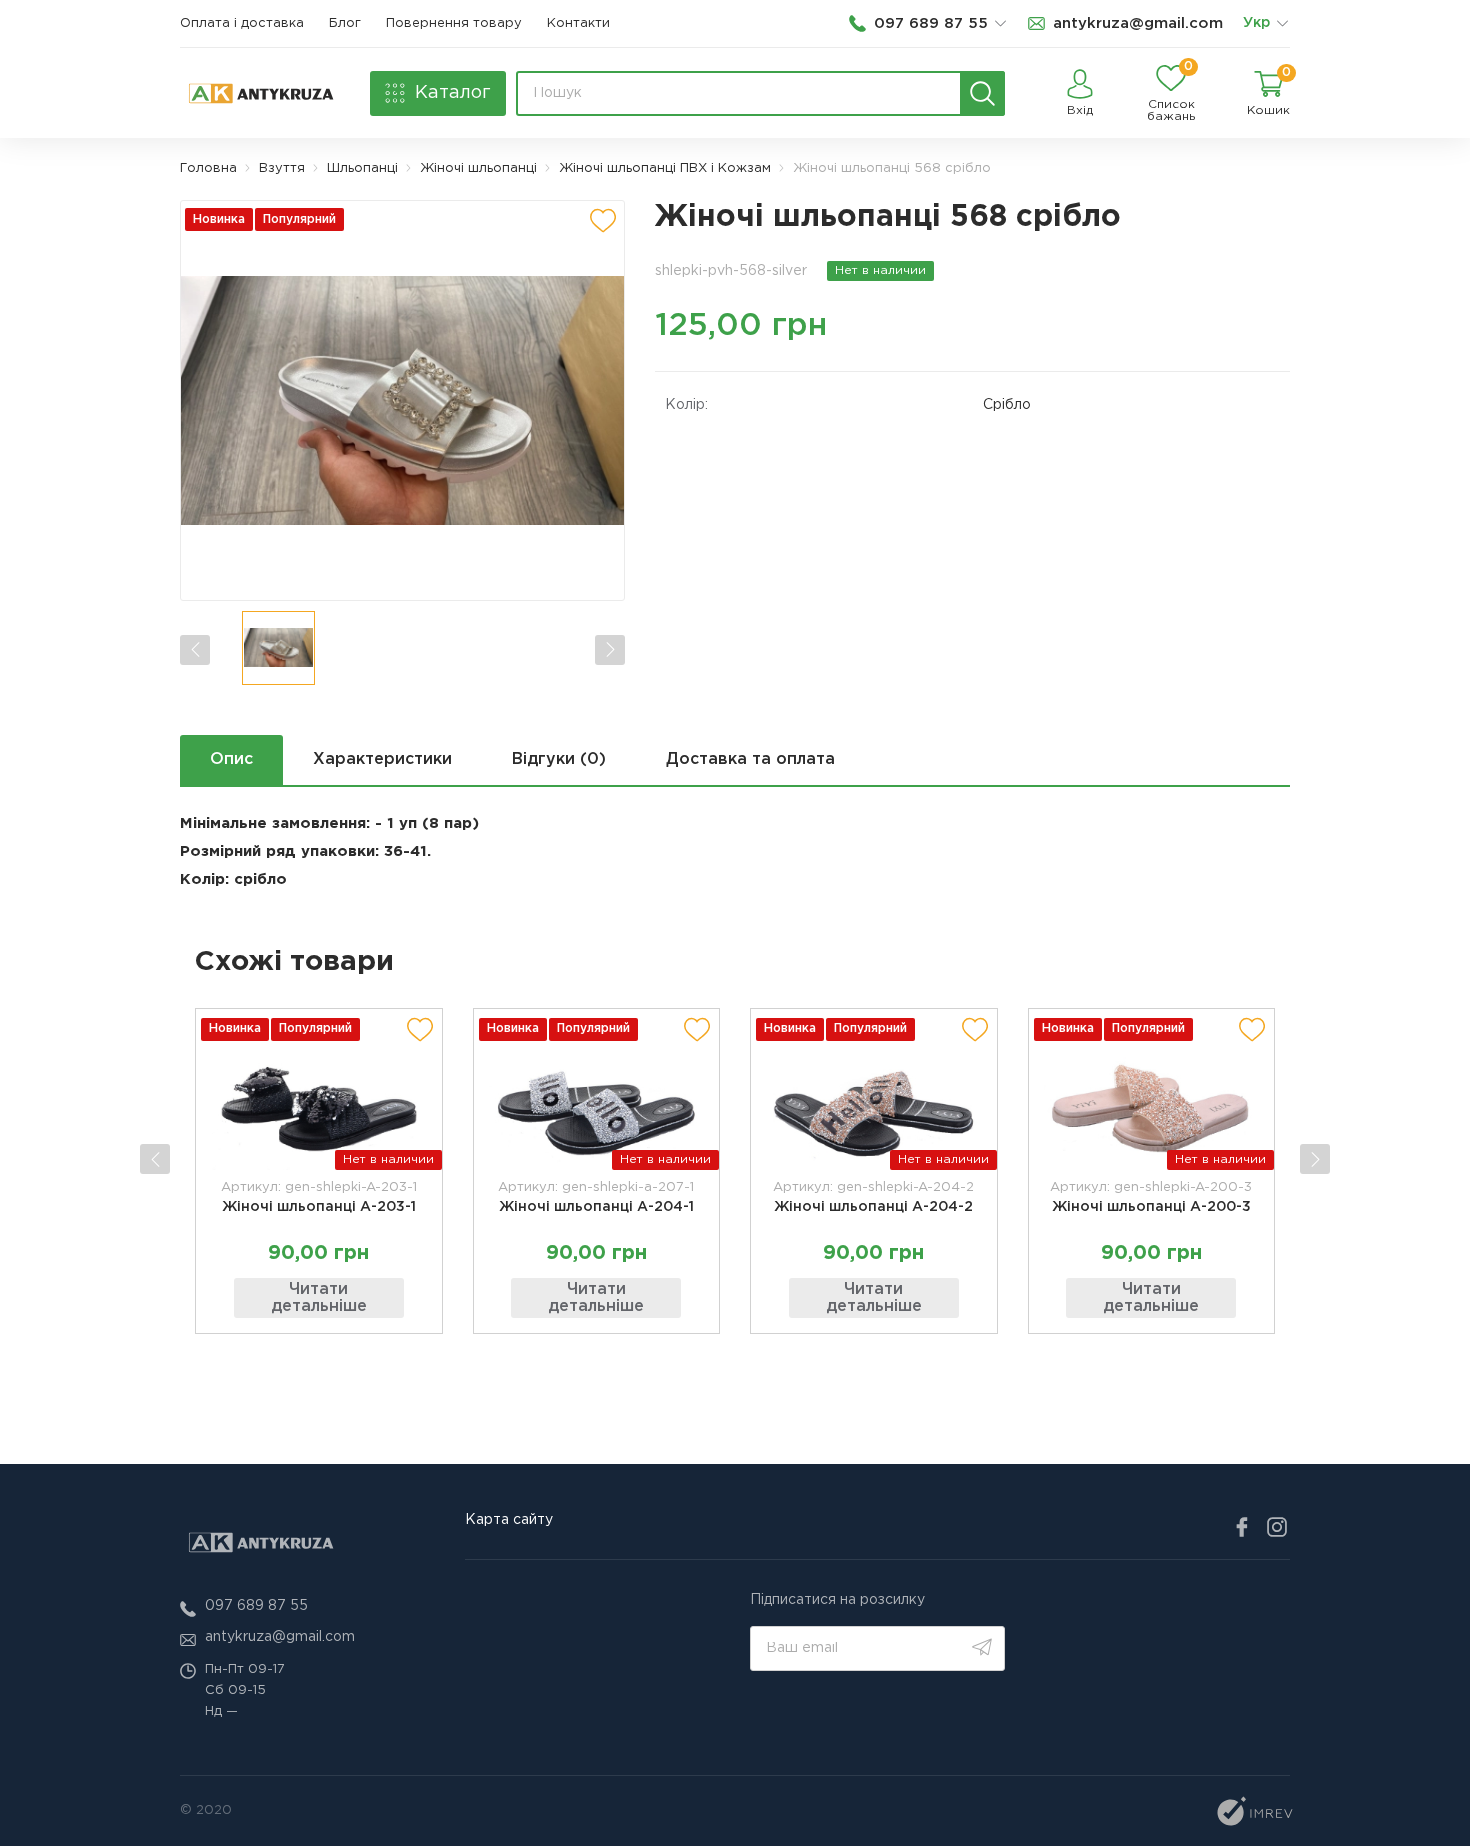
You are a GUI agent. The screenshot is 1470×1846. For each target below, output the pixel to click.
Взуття (282, 168)
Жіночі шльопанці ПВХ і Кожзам (665, 168)
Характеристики (382, 759)
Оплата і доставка (242, 23)
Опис (231, 759)
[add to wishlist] (603, 220)
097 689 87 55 (256, 1606)
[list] (1282, 24)
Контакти (578, 23)
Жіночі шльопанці (478, 168)
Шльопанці (362, 168)
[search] (982, 93)
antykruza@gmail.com (280, 1637)
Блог (345, 23)
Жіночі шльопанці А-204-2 (873, 1207)
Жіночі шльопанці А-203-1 (319, 1207)
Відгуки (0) (559, 759)
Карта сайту (509, 1520)
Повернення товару (454, 23)
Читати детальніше (319, 1298)
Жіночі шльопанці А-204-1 (596, 1207)
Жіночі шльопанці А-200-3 (1151, 1207)
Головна (208, 168)
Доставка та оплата (750, 759)
